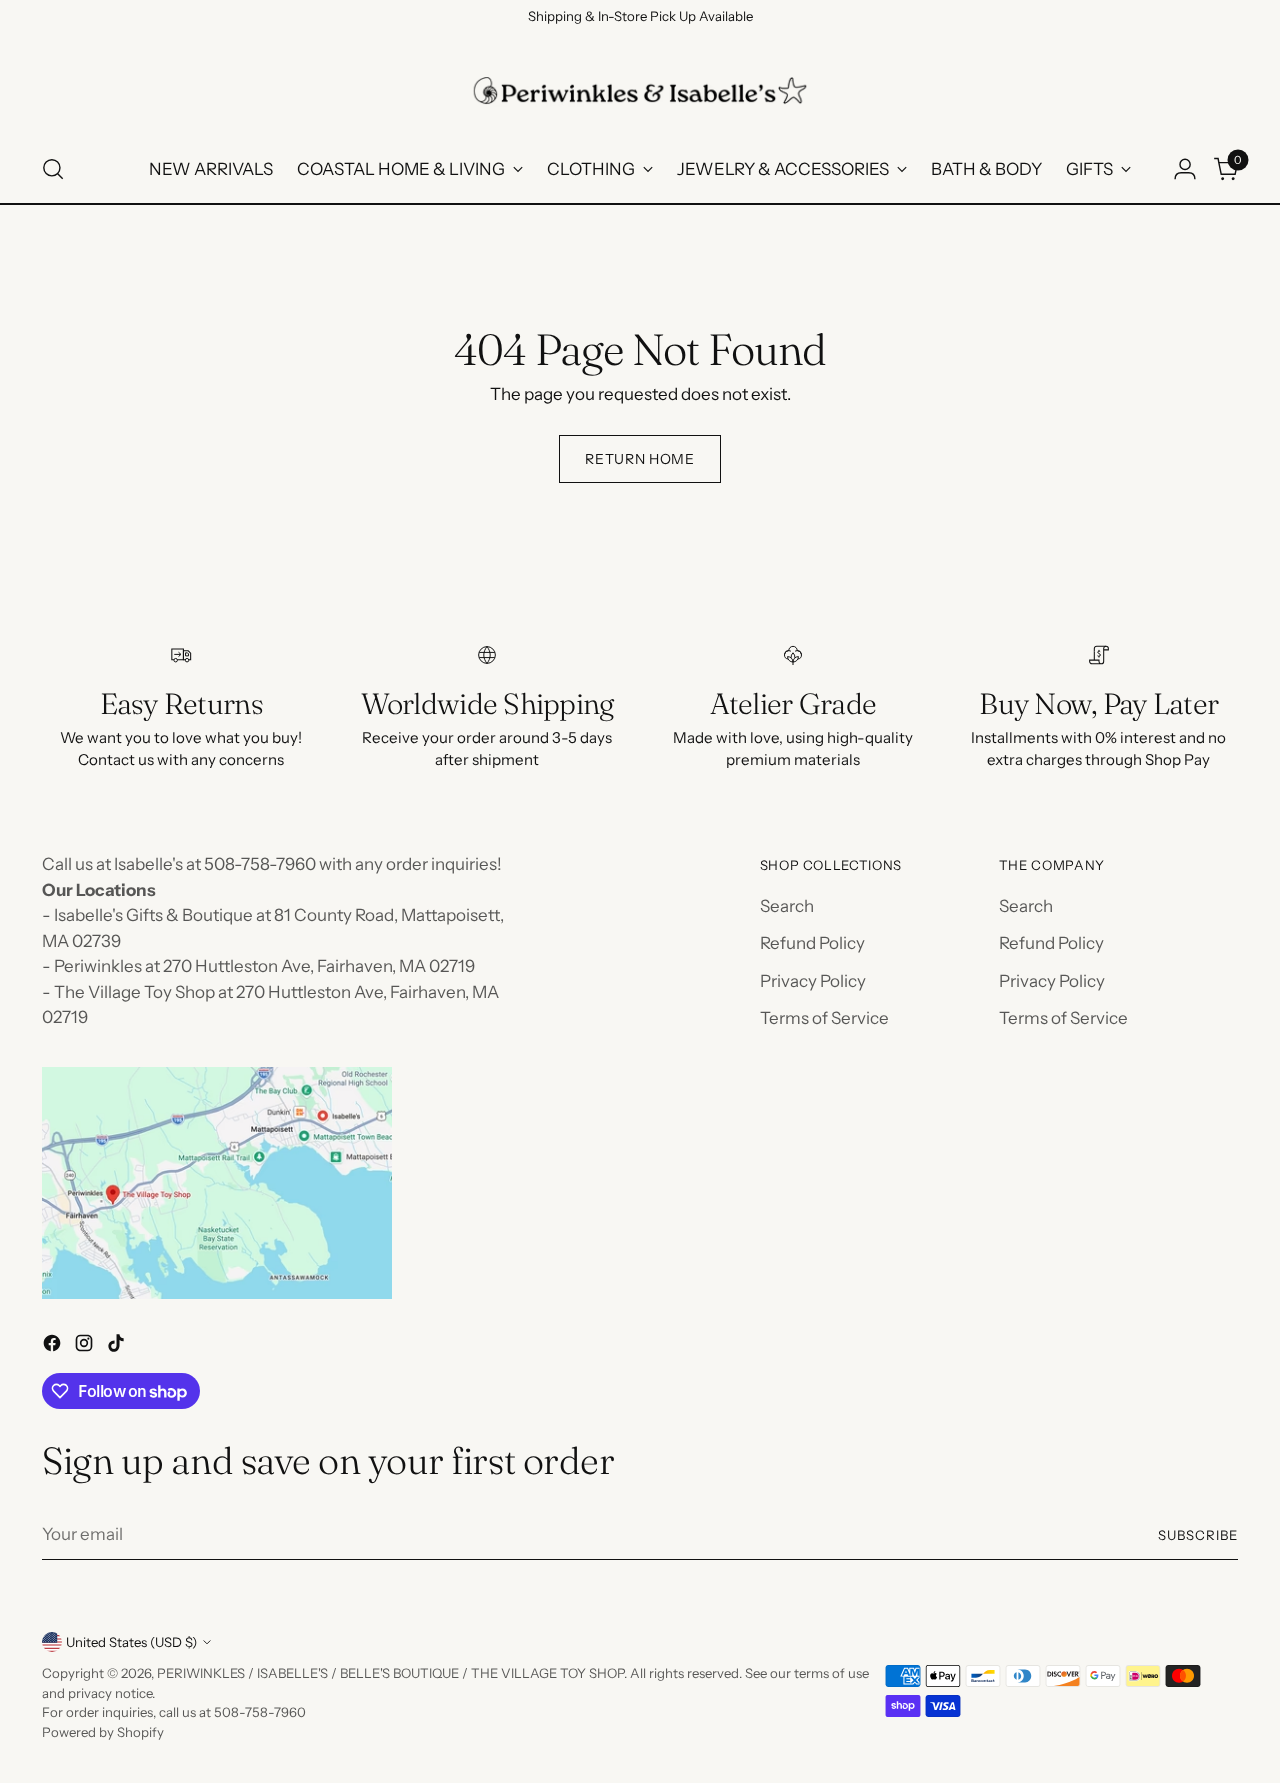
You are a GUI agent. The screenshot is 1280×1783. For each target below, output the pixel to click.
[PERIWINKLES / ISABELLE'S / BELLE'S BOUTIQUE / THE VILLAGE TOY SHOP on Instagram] (86, 1347)
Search (787, 906)
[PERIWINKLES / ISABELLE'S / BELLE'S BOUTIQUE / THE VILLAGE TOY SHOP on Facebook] (54, 1347)
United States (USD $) (131, 1642)
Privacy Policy (813, 981)
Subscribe (1198, 1535)
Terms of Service (824, 1018)
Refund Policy (812, 943)
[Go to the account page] (1185, 169)
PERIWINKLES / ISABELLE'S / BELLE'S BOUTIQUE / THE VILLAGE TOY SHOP (390, 1673)
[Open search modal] (53, 169)
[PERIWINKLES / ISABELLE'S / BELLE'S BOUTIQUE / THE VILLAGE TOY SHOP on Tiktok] (118, 1347)
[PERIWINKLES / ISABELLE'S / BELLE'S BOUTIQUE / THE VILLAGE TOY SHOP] (640, 90)
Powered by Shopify (103, 1732)
